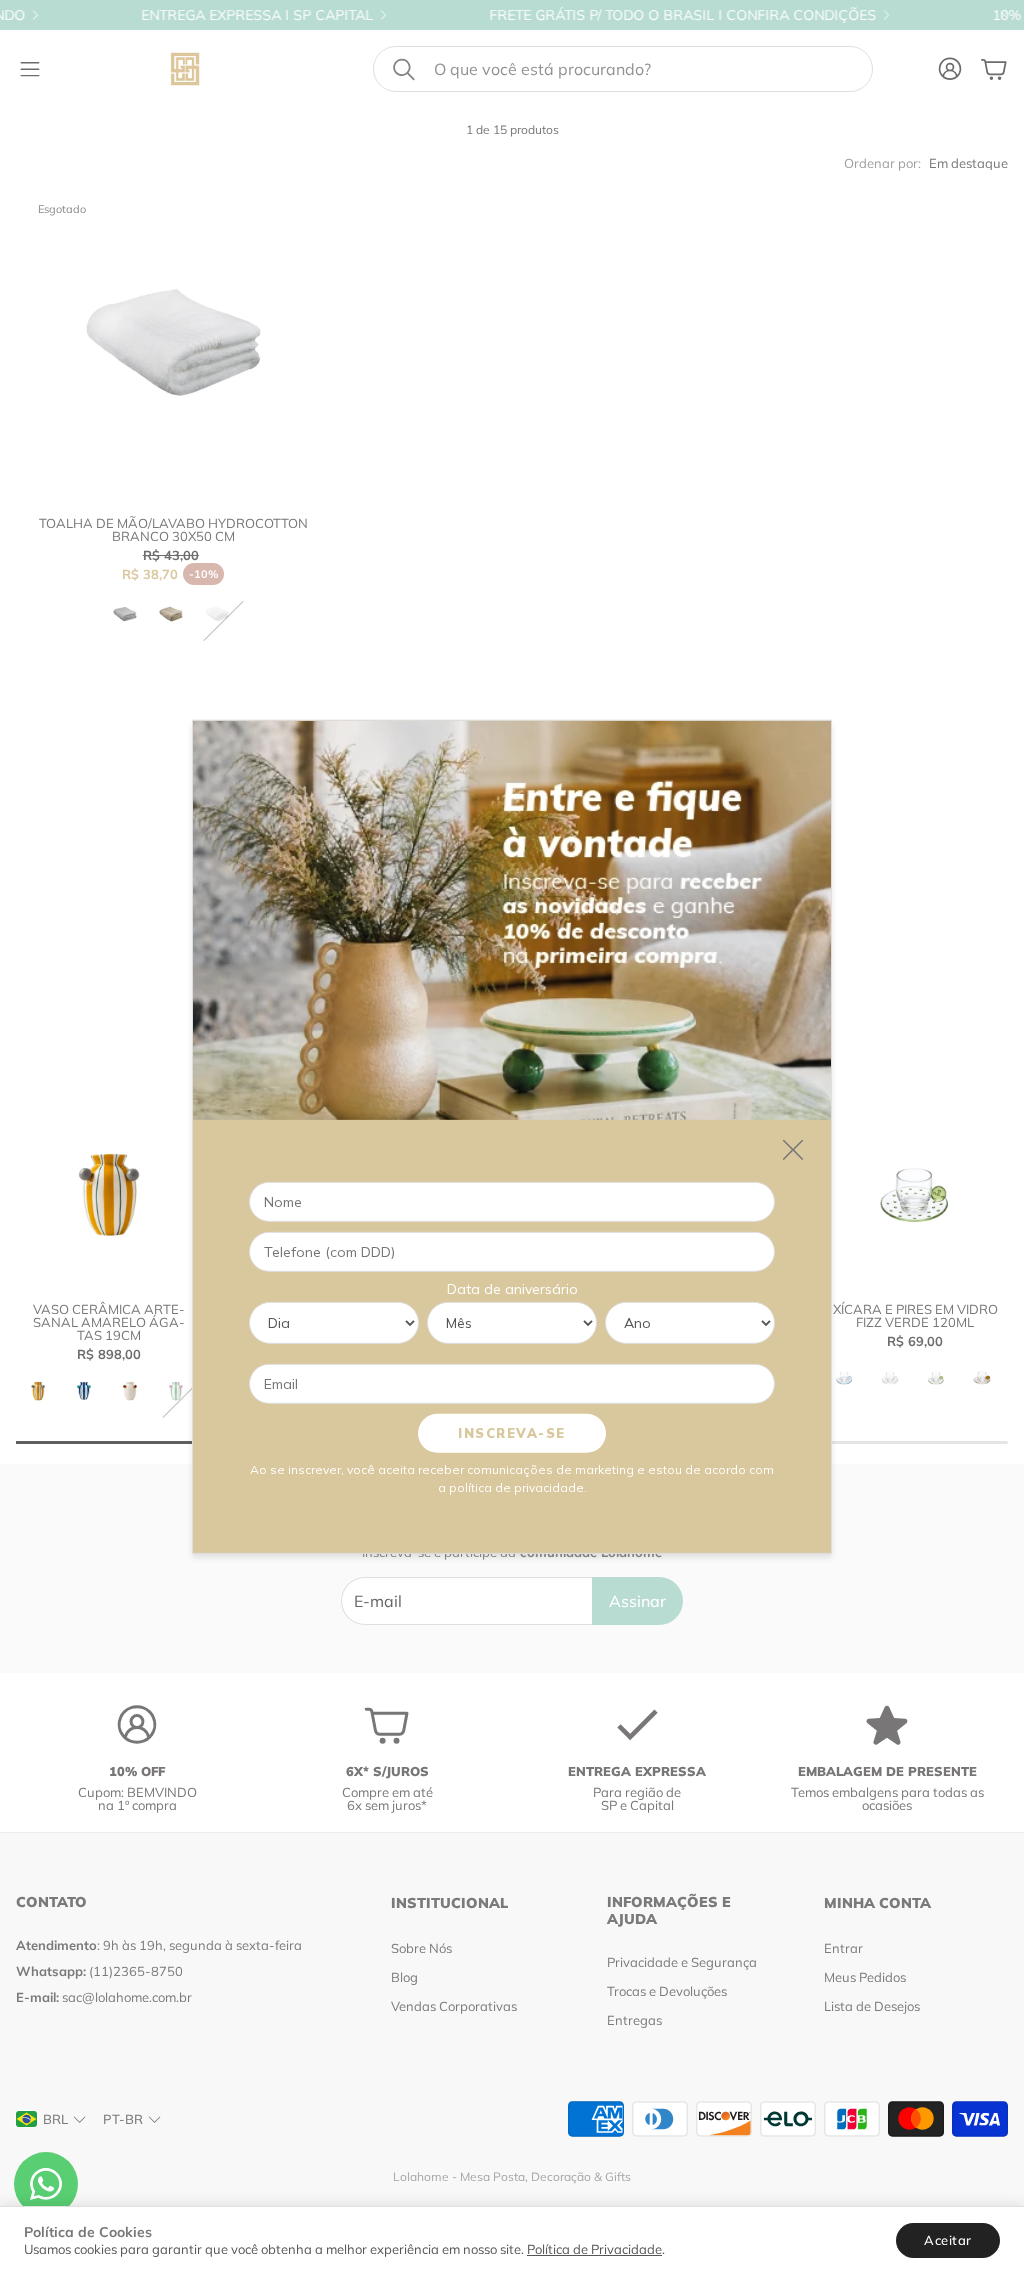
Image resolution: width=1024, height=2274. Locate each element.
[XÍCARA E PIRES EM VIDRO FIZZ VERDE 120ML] (915, 1195)
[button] (623, 69)
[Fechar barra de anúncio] (1004, 15)
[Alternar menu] (30, 69)
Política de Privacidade (594, 2249)
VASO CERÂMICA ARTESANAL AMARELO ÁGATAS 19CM (109, 1322)
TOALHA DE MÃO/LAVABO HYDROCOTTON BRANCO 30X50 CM (173, 529)
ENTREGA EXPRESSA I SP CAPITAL (191, 15)
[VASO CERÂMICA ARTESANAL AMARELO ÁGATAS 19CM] (109, 1195)
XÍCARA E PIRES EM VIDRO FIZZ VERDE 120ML (915, 1315)
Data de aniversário (512, 1289)
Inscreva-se (512, 1433)
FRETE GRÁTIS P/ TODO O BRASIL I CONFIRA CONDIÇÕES (616, 15)
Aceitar (948, 2240)
